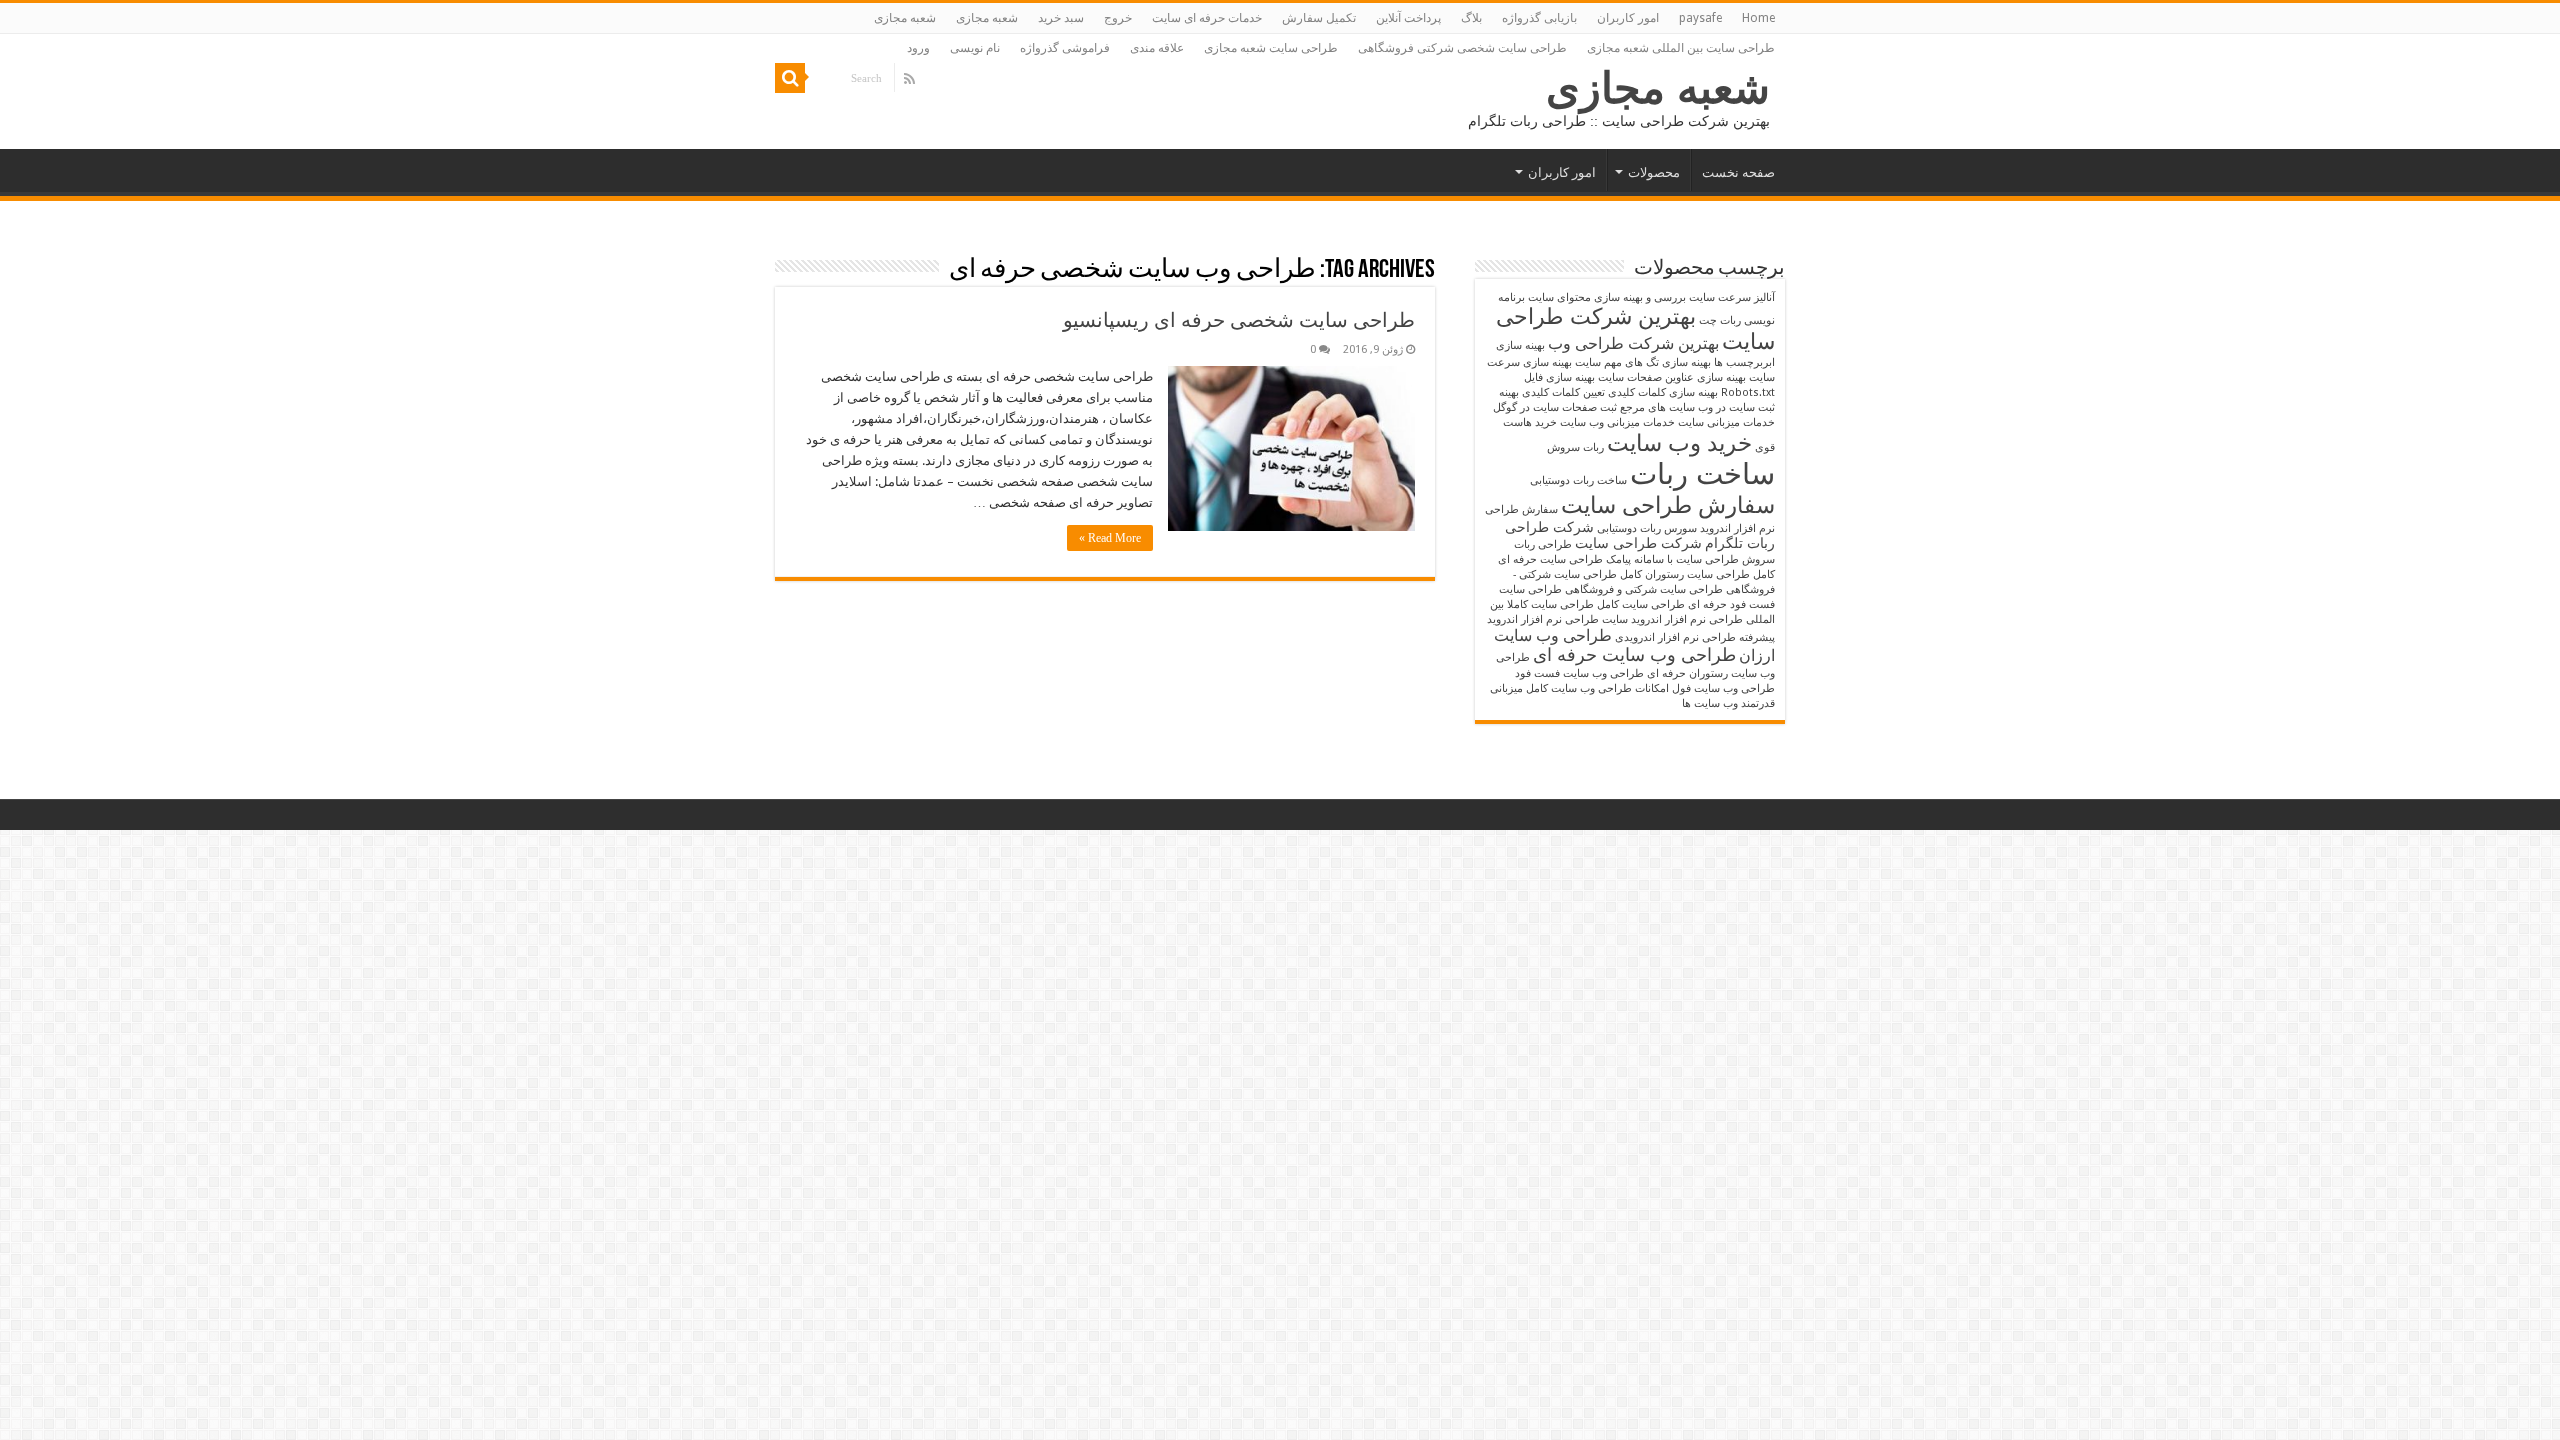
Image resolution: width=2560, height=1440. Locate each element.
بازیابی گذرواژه (1539, 18)
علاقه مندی (1157, 48)
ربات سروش (1575, 447)
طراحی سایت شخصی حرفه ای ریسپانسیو (1239, 320)
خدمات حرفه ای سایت (1207, 18)
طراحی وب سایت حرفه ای (1634, 655)
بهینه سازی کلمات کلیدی (1663, 392)
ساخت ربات (1702, 474)
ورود (918, 48)
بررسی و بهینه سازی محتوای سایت (1607, 297)
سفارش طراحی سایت (1668, 505)
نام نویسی (975, 48)
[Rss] (909, 79)
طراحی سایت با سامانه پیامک (1672, 559)
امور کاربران (1628, 18)
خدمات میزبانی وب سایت (1617, 422)
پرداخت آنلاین (1408, 18)
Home (1758, 18)
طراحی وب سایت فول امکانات (1705, 688)
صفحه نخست (1738, 172)
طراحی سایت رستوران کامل (1685, 574)
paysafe (1700, 18)
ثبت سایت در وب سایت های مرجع (1697, 407)
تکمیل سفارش (1319, 18)
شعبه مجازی (987, 18)
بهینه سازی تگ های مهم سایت (1643, 362)
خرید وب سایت (1679, 443)
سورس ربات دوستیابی (1647, 528)
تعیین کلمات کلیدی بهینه (1552, 392)
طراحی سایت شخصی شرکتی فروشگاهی (1462, 48)
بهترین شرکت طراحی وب (1633, 343)
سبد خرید (1061, 18)
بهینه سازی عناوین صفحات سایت (1672, 377)
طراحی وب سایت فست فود (1579, 673)
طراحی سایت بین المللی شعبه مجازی (1681, 48)
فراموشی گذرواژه (1065, 48)
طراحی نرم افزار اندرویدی (1675, 637)
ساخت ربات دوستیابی (1578, 480)
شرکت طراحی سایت (1638, 543)
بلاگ (1471, 18)
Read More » (1110, 538)
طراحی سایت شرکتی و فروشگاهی (1644, 589)
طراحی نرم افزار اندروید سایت (1672, 619)
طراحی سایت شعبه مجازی (1271, 48)
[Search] (790, 78)
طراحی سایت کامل (1641, 604)
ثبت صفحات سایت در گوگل (1555, 407)
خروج (1118, 18)
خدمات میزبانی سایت (1726, 422)
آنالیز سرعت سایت (1732, 297)
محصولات (1654, 172)
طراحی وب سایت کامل (1579, 688)
